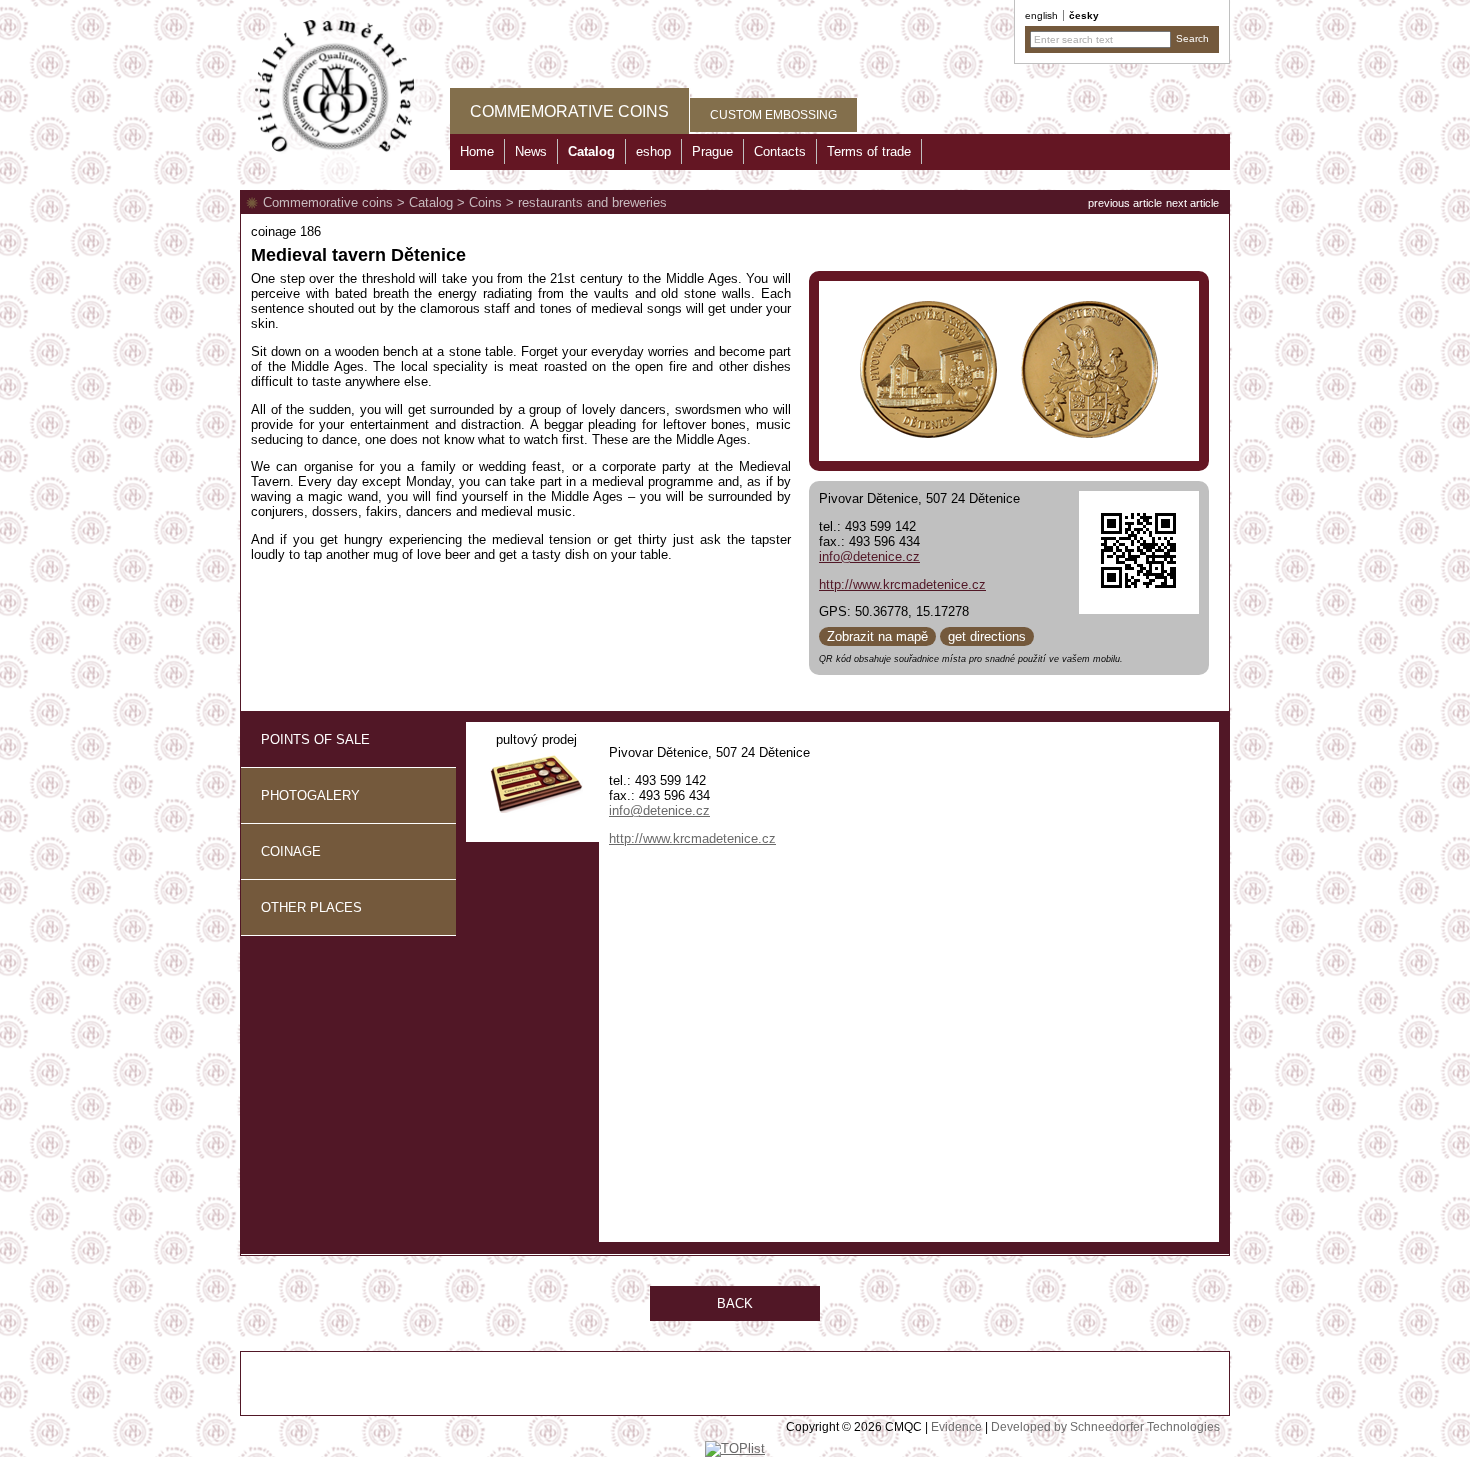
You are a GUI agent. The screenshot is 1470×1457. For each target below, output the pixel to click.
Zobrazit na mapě (877, 636)
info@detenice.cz (869, 556)
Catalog (431, 202)
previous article (1125, 203)
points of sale (315, 739)
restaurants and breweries (592, 202)
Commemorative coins (328, 202)
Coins (485, 202)
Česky (1084, 15)
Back (735, 1303)
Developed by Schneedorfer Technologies (1105, 1427)
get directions (987, 636)
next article (1192, 203)
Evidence (956, 1427)
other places (311, 907)
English (1041, 15)
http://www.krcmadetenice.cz (902, 584)
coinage (291, 851)
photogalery (310, 795)
